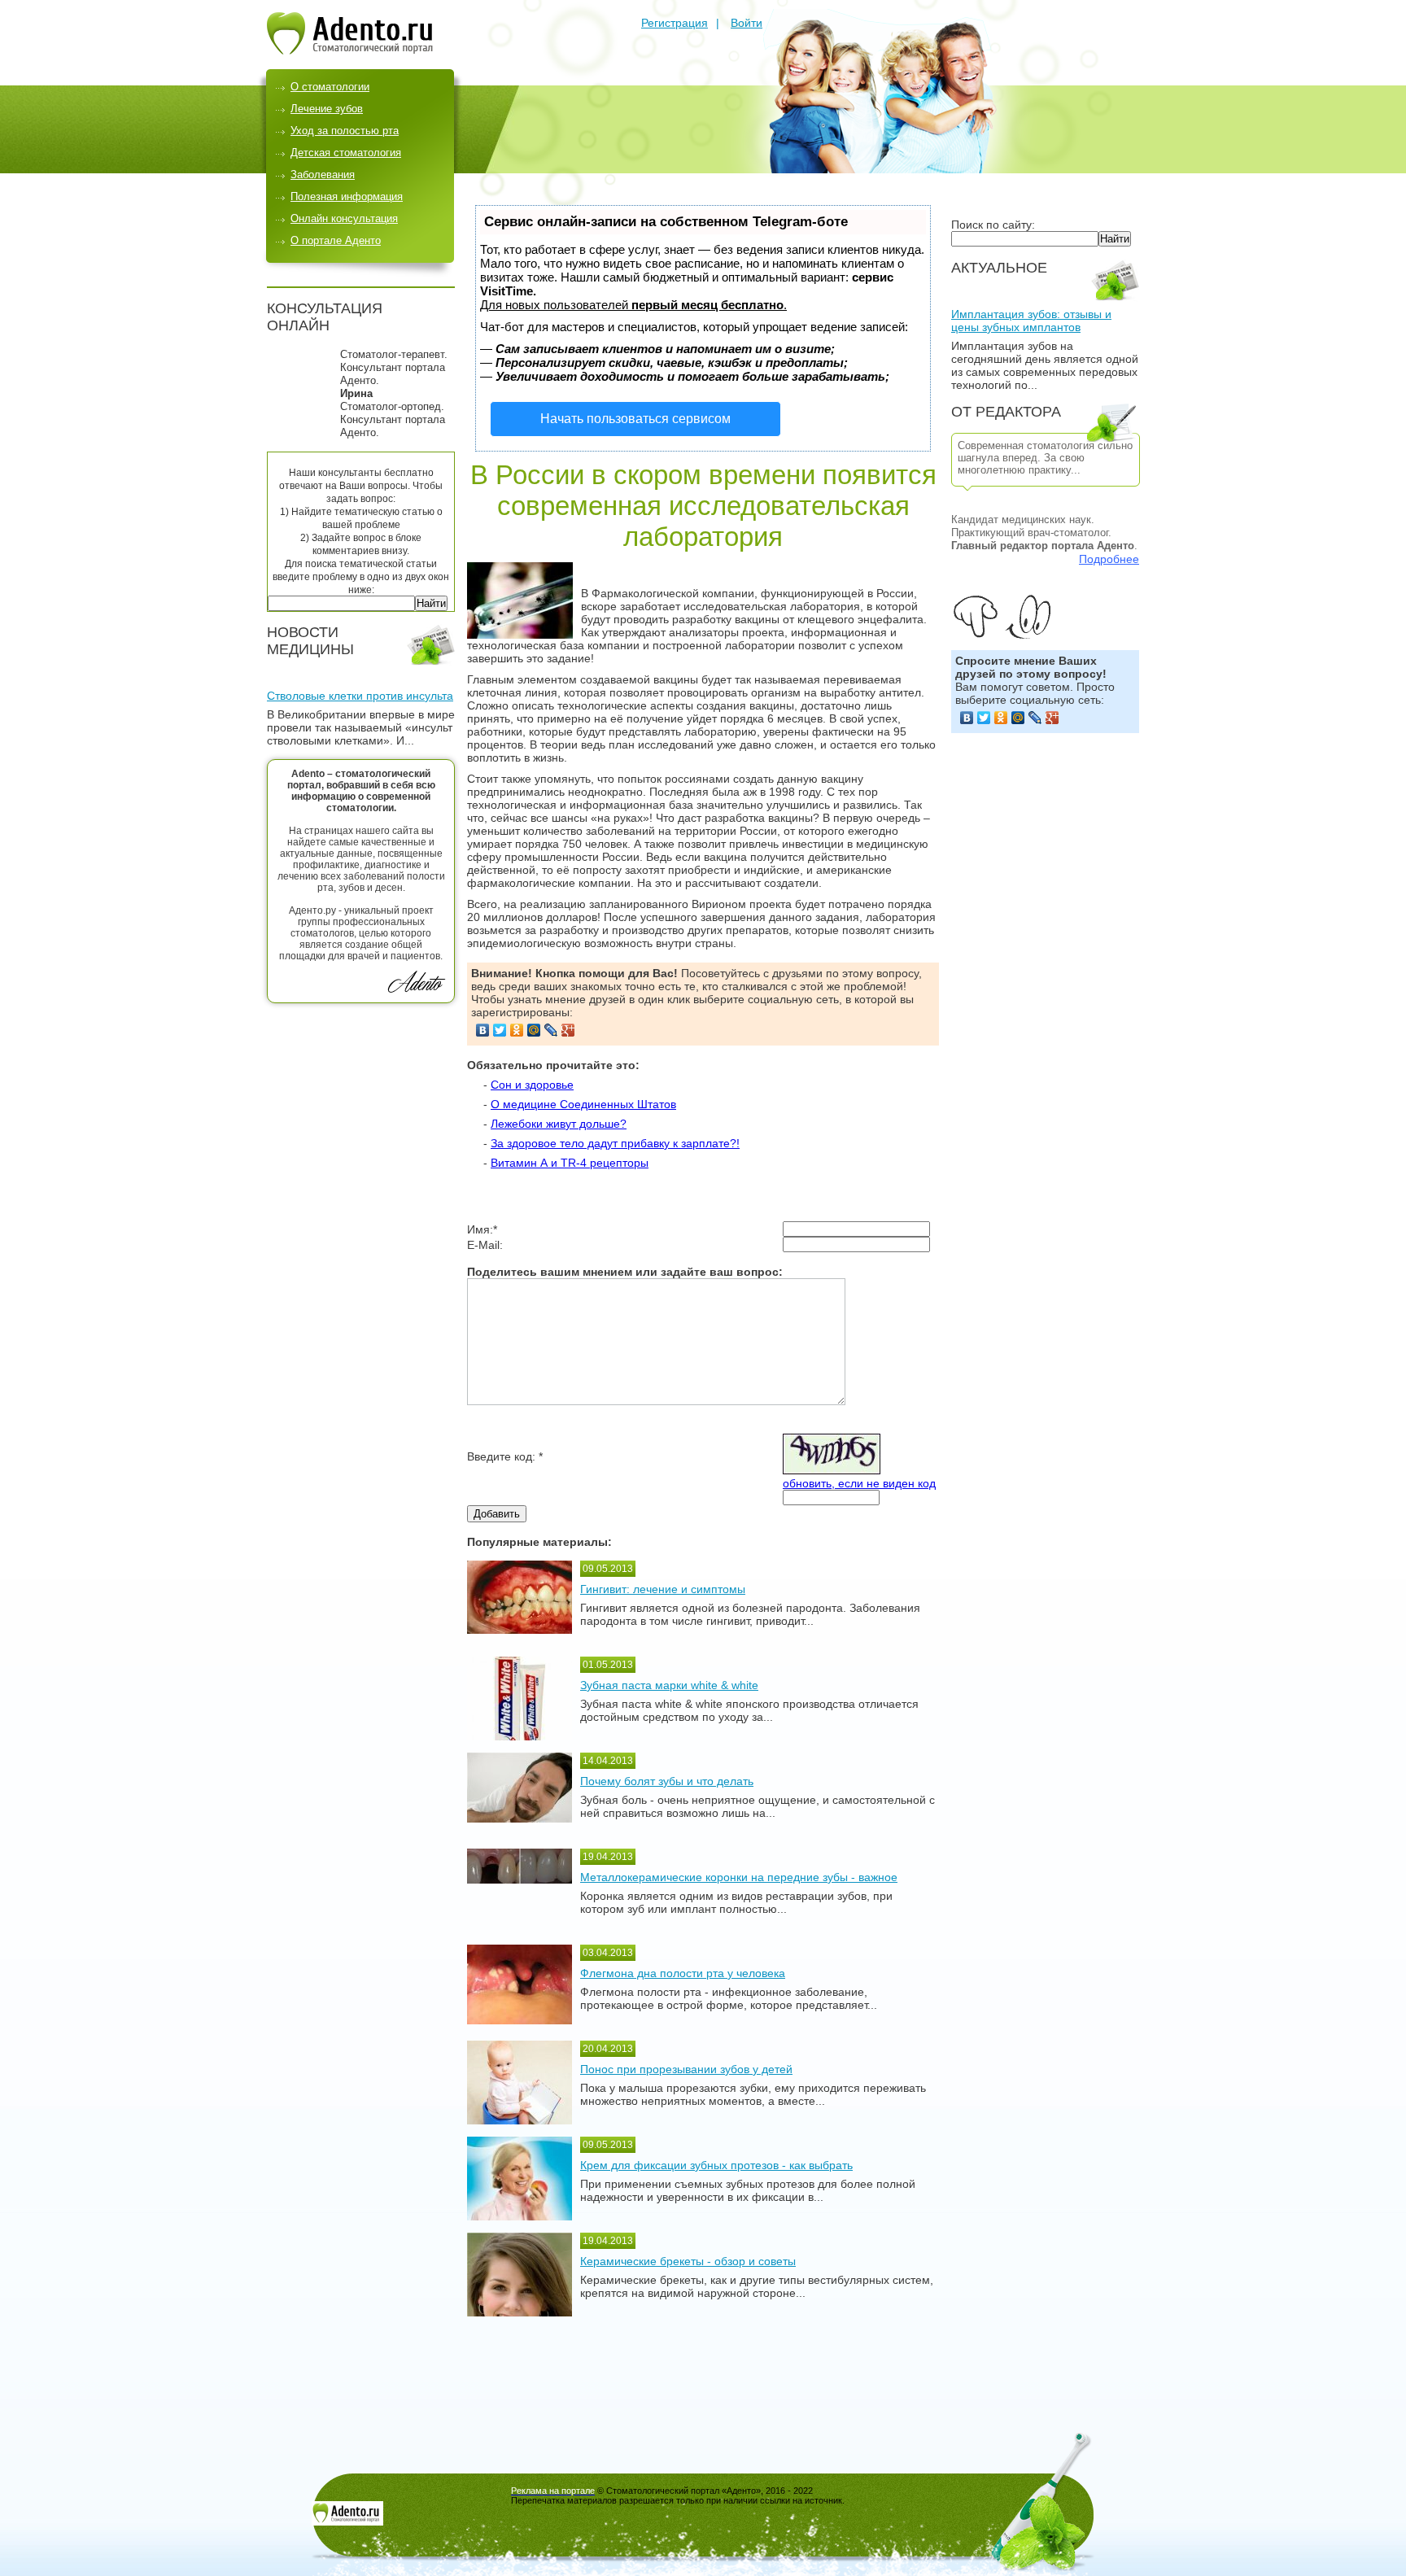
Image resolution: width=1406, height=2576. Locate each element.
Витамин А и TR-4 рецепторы (570, 1163)
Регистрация (675, 23)
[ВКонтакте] (967, 718)
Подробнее (1109, 559)
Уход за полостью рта (345, 131)
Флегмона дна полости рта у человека (683, 1973)
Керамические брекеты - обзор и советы (688, 2261)
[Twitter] (984, 718)
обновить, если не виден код (859, 1483)
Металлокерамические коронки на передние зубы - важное (739, 1877)
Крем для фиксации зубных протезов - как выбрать (716, 2165)
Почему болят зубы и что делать (667, 1781)
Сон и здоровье (532, 1085)
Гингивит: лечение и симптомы (663, 1589)
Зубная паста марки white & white (669, 1685)
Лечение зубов (327, 109)
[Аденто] (350, 50)
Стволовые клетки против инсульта (360, 696)
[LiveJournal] (1035, 718)
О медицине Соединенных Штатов (583, 1104)
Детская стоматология (346, 153)
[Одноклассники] (1001, 718)
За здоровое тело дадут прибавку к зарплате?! (615, 1143)
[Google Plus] (1052, 718)
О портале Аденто (336, 240)
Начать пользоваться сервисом (635, 419)
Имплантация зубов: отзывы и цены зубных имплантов (1031, 321)
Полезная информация (347, 196)
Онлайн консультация (344, 218)
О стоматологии (330, 87)
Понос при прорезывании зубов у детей (686, 2069)
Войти (747, 23)
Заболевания (323, 175)
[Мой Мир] (1018, 718)
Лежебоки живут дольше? (559, 1124)
